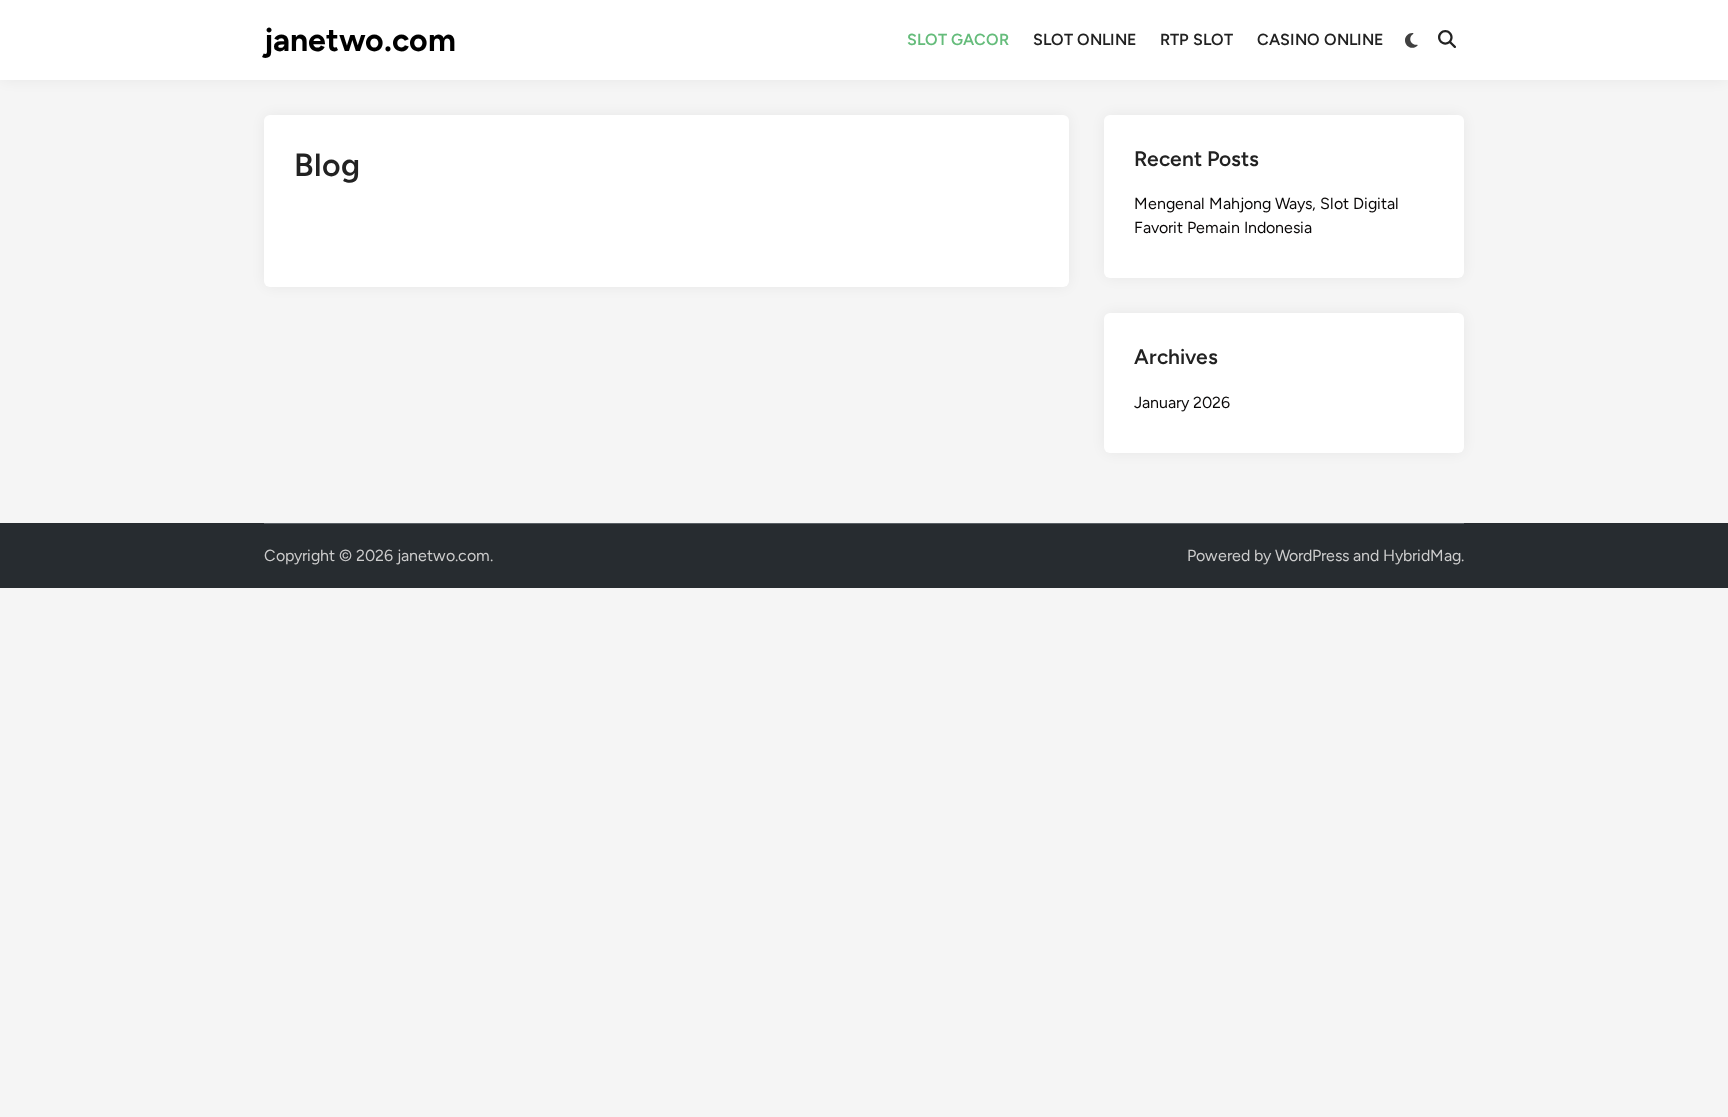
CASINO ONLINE (1320, 39)
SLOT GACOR (958, 39)
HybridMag (1422, 555)
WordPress (1312, 555)
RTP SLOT (1196, 39)
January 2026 (1182, 402)
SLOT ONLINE (1084, 39)
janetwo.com (360, 40)
